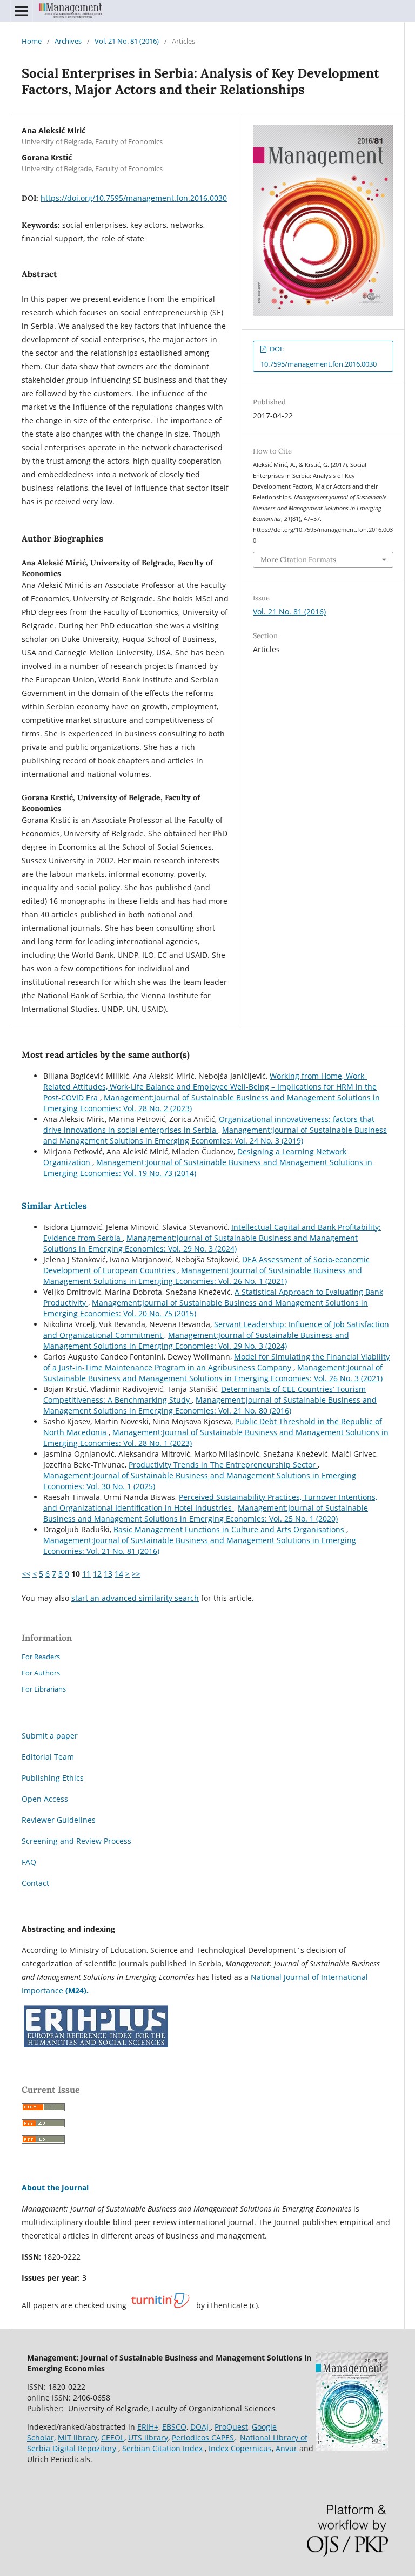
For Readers (41, 1657)
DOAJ (200, 2427)
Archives (68, 41)
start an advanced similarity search (135, 1598)
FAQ (29, 1862)
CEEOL (113, 2438)
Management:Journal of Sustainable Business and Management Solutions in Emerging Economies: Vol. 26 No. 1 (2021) (203, 1276)
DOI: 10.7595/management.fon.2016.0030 (319, 356)
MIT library (78, 2438)
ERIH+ (148, 2427)
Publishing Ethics (53, 1778)
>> (136, 1574)
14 (119, 1574)
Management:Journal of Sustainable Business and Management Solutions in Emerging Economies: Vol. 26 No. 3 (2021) (213, 1373)
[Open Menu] (22, 11)
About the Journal (55, 2188)
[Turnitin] (160, 2305)
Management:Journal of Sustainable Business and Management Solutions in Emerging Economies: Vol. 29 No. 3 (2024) (200, 1243)
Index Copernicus (240, 2448)
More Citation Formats (298, 560)
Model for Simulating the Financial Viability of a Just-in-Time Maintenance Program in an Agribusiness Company (216, 1362)
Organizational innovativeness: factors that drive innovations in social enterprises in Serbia (209, 1124)
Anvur (287, 2448)
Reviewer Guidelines (59, 1820)
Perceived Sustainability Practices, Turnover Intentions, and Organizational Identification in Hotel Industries (210, 1502)
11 (86, 1574)
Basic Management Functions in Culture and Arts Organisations (230, 1529)
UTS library (148, 2438)
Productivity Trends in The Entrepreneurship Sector (223, 1465)
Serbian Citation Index (162, 2448)
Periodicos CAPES (203, 2438)
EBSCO (174, 2427)
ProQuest (231, 2427)
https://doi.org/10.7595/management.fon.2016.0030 (134, 198)
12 (97, 1574)
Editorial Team (48, 1757)
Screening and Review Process (76, 1841)
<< (26, 1574)
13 (108, 1574)
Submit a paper (50, 1736)
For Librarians (44, 1689)
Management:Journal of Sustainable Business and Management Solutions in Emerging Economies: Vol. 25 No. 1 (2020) (206, 1513)
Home (32, 41)
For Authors (41, 1673)
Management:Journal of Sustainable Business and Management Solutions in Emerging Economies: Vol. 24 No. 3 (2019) (215, 1135)
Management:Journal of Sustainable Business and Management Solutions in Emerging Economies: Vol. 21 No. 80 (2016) (210, 1405)
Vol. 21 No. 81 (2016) (127, 41)
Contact (35, 1883)
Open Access (45, 1799)
